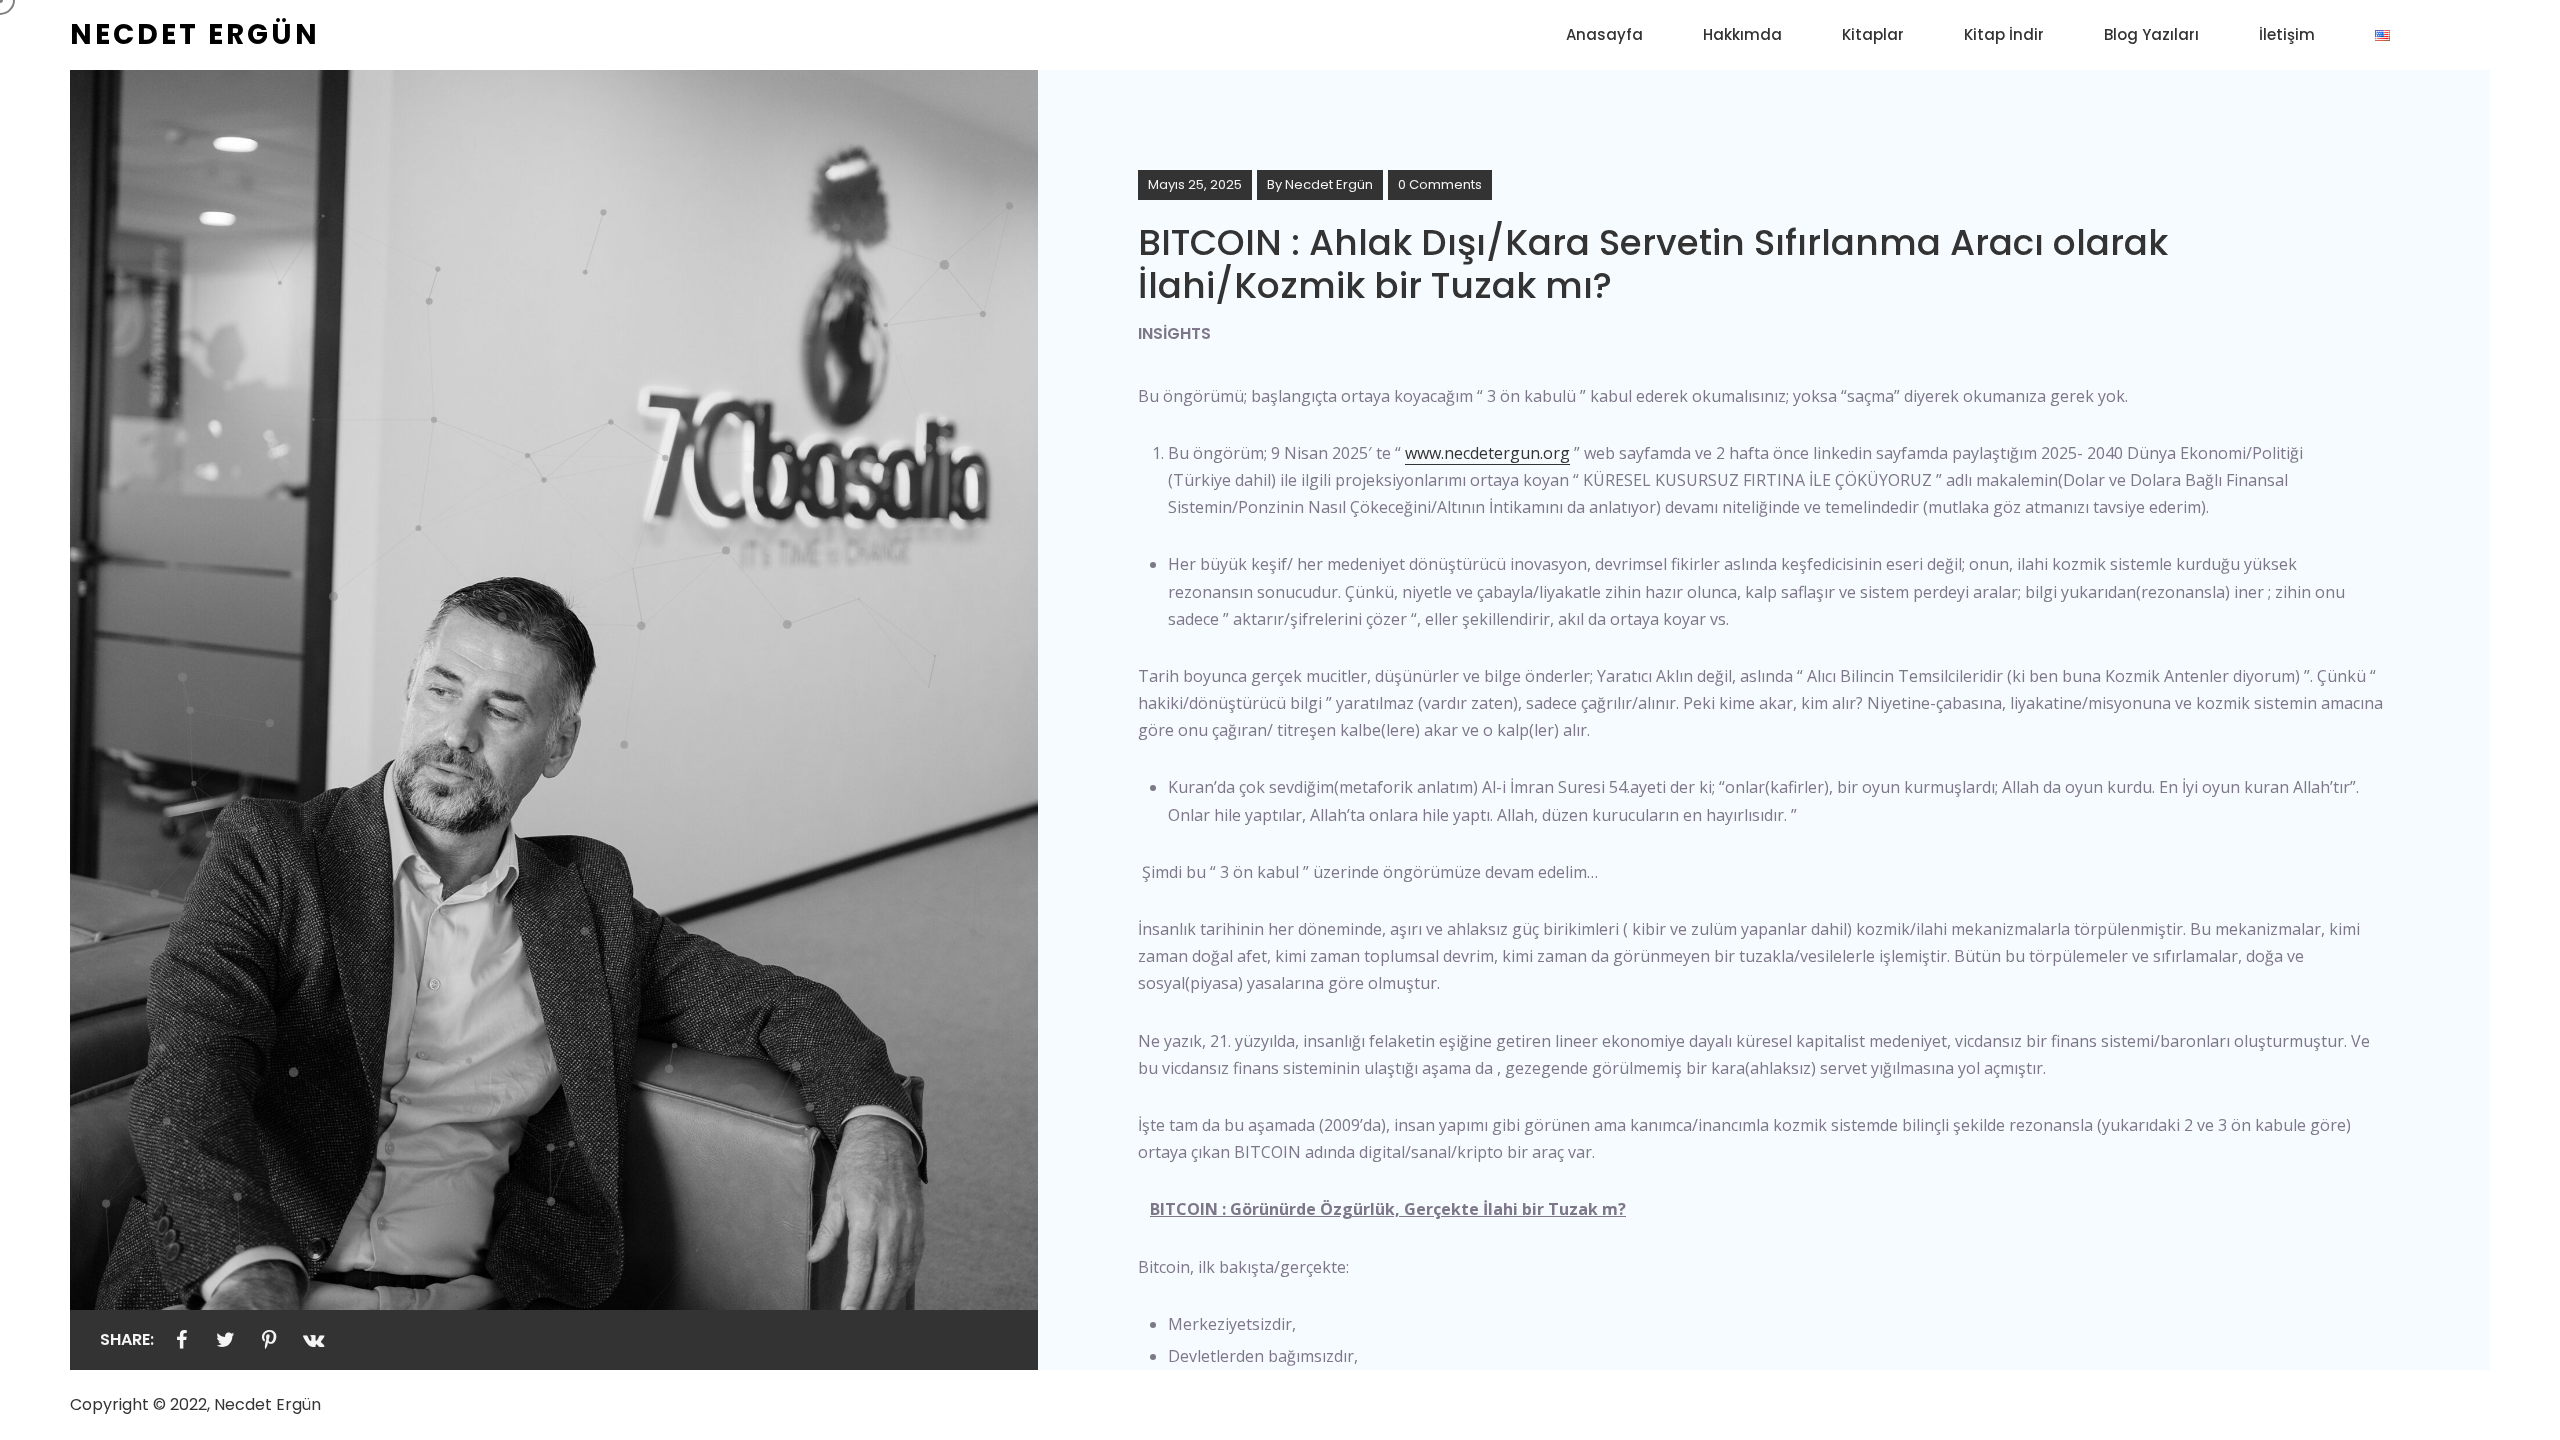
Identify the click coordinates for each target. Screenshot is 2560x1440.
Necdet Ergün (1329, 184)
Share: (127, 1339)
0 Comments (1440, 184)
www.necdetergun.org (1487, 453)
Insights (1174, 333)
